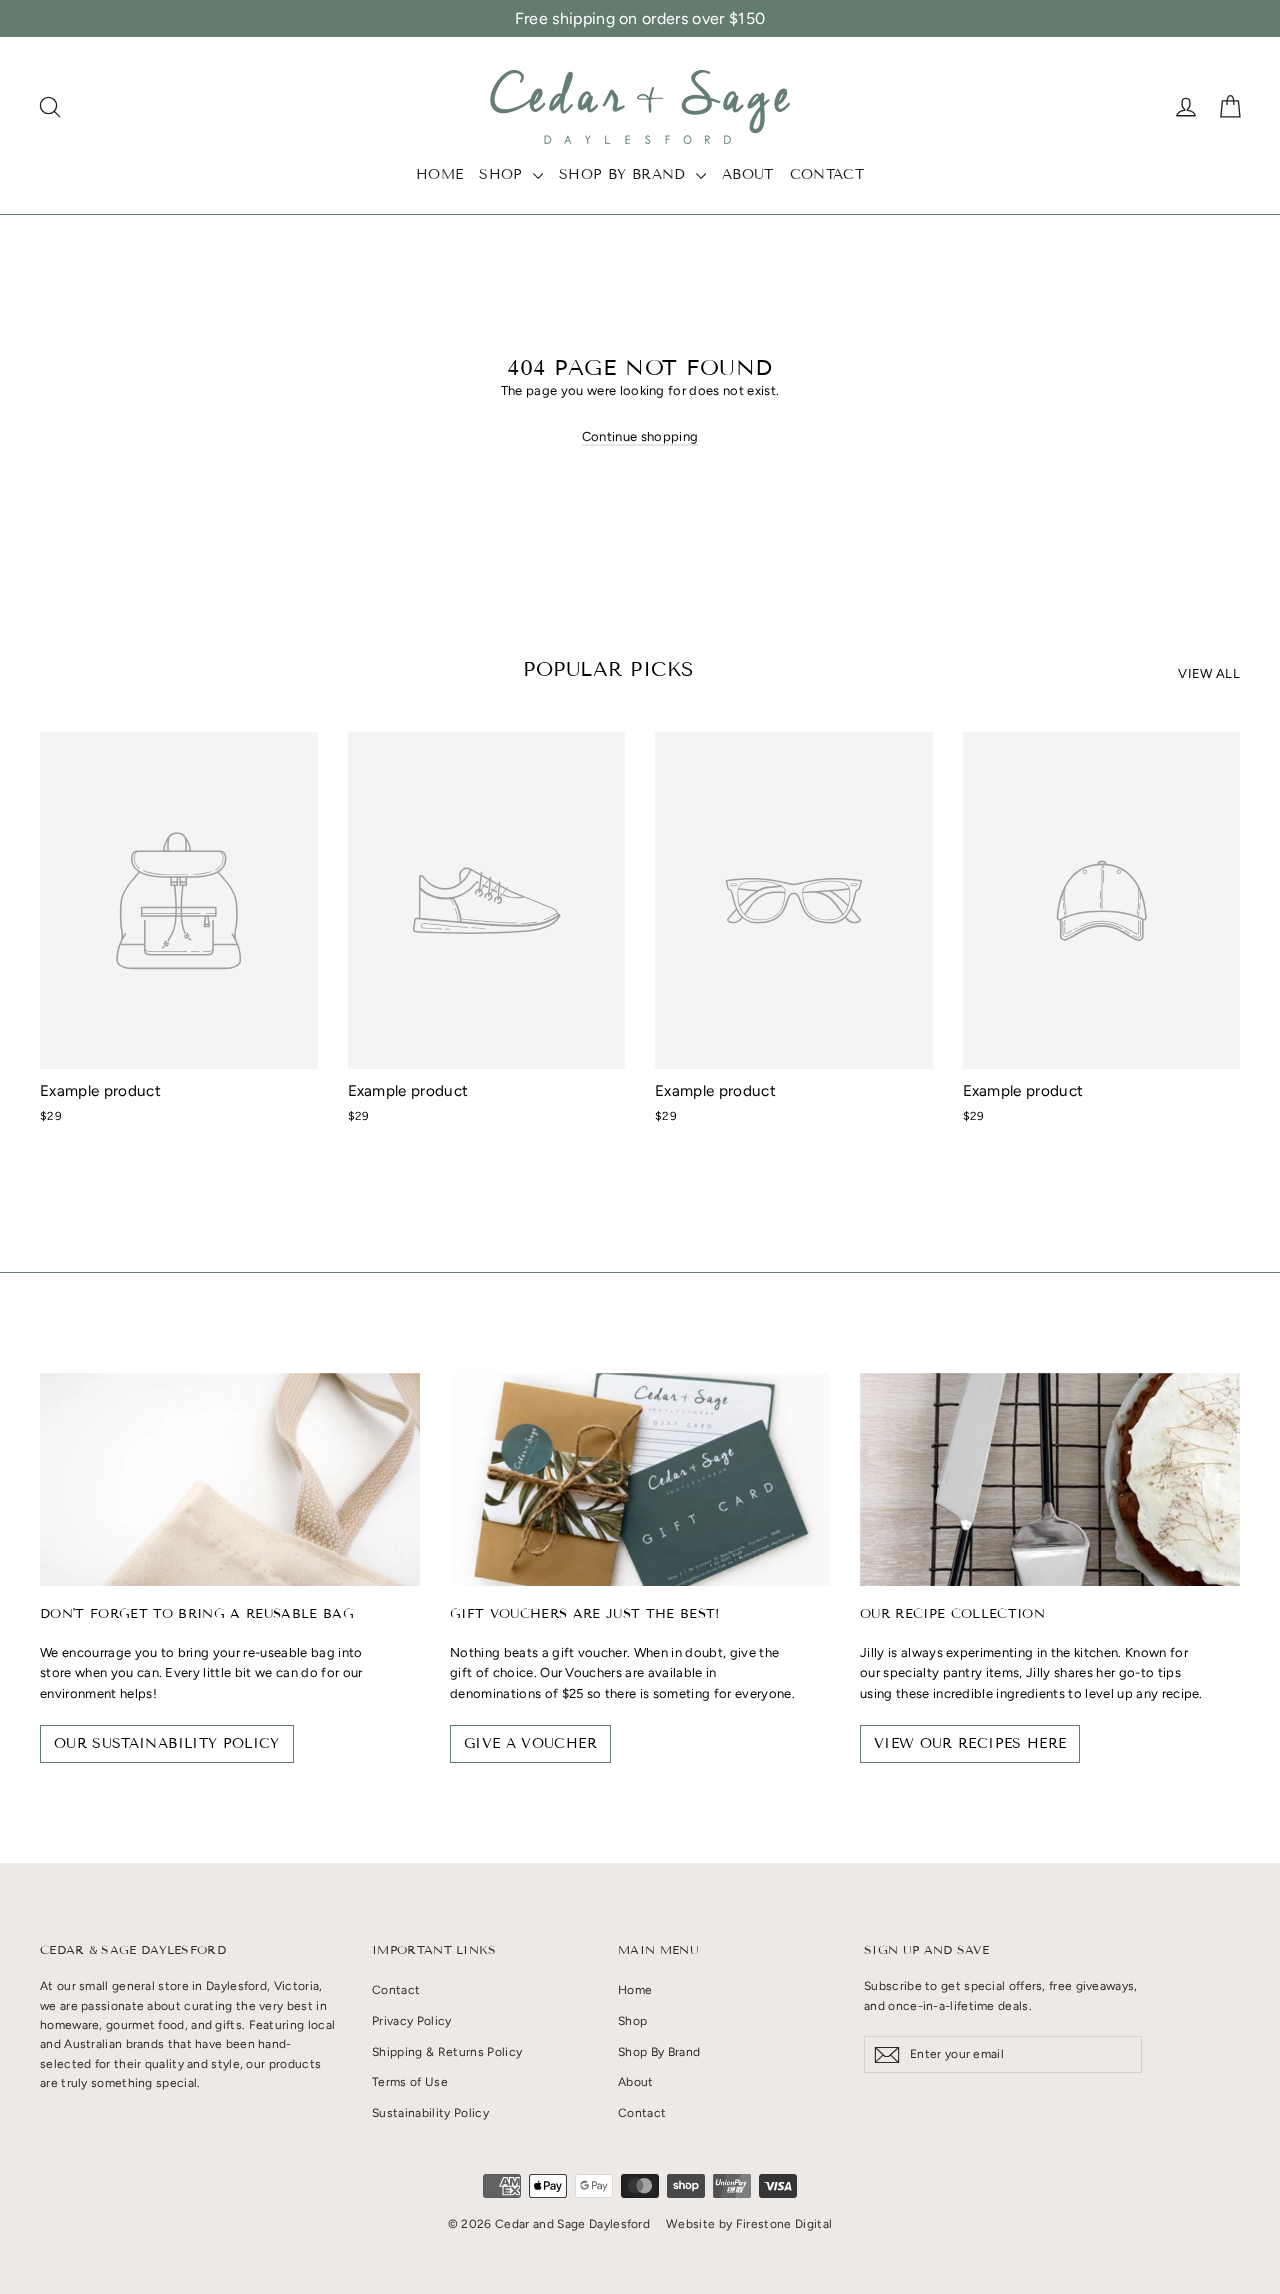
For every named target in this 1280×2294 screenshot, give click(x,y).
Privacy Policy (412, 2021)
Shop (503, 174)
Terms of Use (410, 2082)
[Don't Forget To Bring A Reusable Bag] (230, 1480)
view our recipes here (970, 1743)
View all (1209, 673)
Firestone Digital (784, 2224)
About (748, 174)
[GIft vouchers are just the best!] (640, 1480)
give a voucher (530, 1743)
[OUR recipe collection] (1050, 1480)
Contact (827, 174)
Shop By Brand (625, 174)
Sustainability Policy (430, 2113)
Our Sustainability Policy (167, 1743)
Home (439, 174)
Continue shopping (640, 436)
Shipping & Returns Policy (447, 2052)
